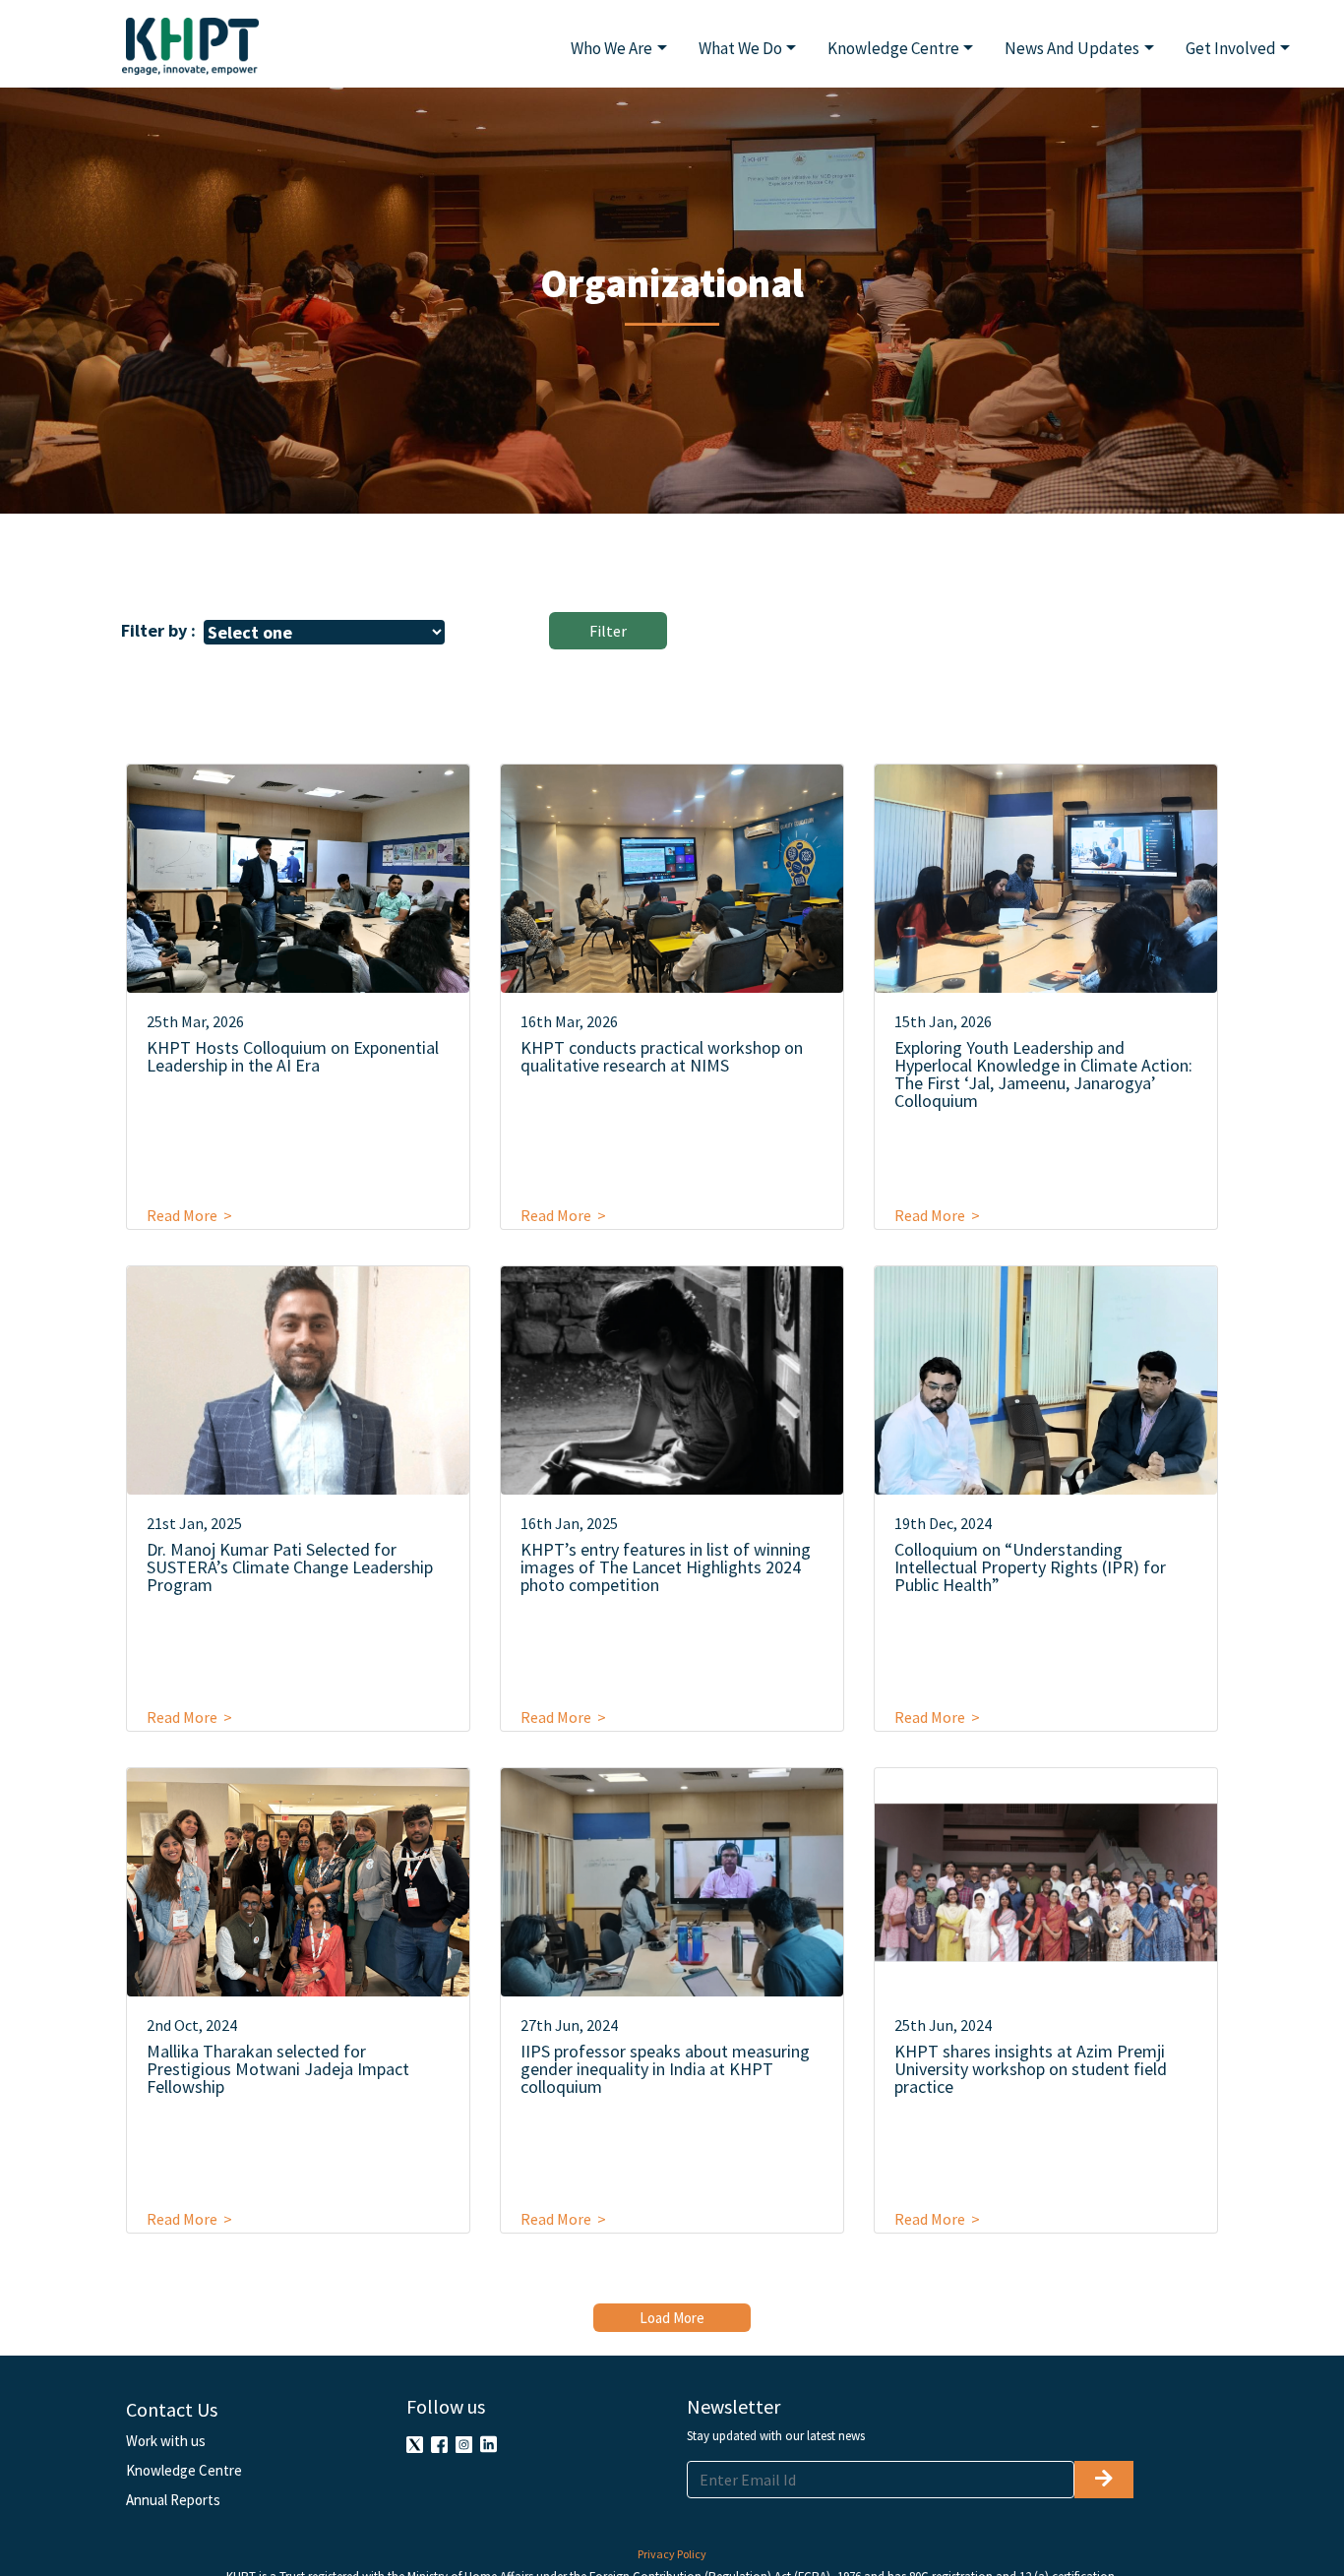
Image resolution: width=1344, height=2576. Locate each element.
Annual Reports (173, 2500)
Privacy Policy (672, 2554)
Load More (672, 2318)
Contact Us (172, 2409)
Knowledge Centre (184, 2470)
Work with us (166, 2441)
